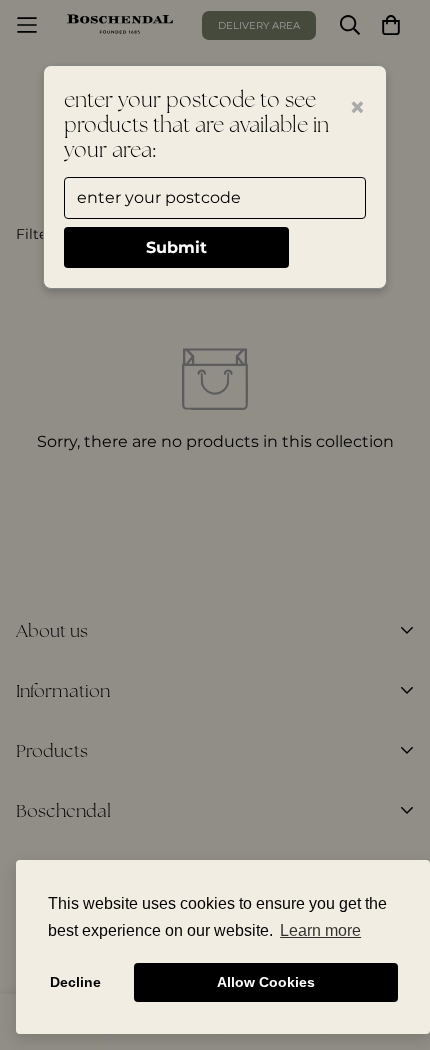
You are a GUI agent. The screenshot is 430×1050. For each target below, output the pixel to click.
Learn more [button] (320, 930)
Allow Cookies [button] (266, 982)
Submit (176, 247)
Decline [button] (75, 982)
